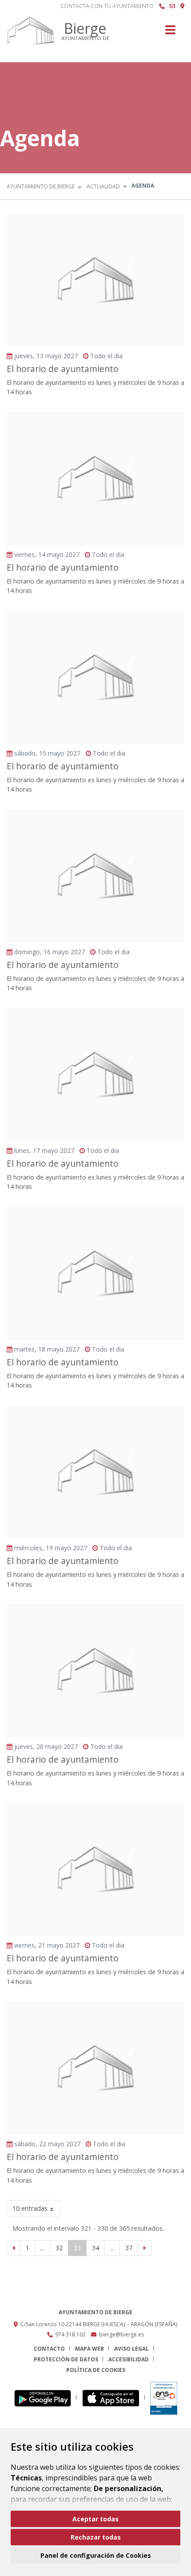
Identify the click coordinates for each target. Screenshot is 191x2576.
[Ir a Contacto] (172, 6)
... (42, 2248)
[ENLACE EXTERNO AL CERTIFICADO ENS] (164, 2398)
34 (95, 2248)
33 (77, 2248)
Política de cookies (96, 2370)
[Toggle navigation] (170, 33)
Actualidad (103, 186)
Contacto (49, 2349)
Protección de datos (66, 2359)
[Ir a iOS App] (113, 2398)
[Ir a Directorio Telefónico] (162, 6)
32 (59, 2248)
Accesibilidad (129, 2359)
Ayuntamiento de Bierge (41, 186)
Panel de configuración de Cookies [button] (96, 2555)
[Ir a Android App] (45, 2398)
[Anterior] (14, 2248)
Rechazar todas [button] (96, 2537)
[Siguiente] (145, 2248)
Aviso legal (131, 2349)
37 (129, 2248)
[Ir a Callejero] (182, 6)
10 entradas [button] (30, 2208)
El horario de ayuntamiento (63, 369)
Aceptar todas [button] (95, 2519)
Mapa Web (90, 2349)
